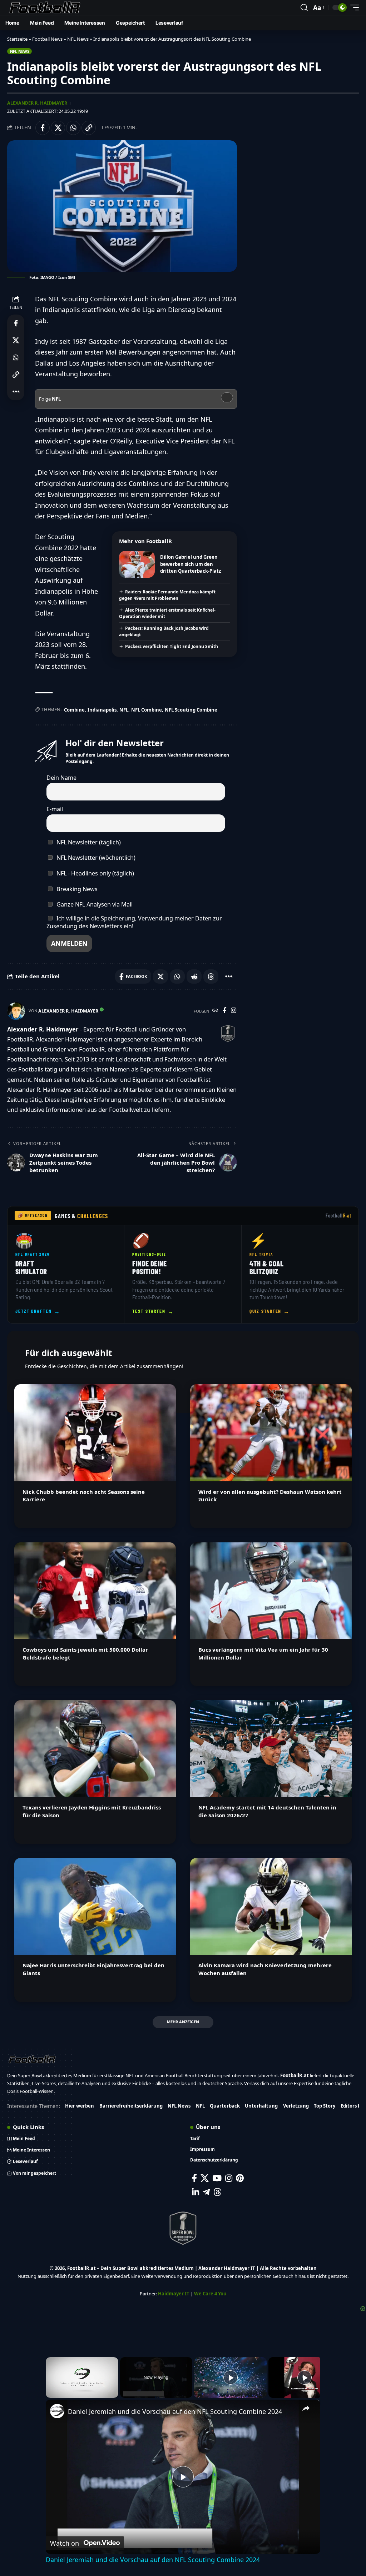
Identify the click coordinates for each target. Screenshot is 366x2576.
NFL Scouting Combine (191, 710)
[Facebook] (225, 1011)
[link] (57, 2411)
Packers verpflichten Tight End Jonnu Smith (172, 646)
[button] (304, 7)
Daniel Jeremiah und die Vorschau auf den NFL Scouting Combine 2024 (175, 2411)
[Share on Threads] (211, 976)
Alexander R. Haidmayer (37, 103)
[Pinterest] (240, 2178)
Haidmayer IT (174, 2294)
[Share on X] (58, 128)
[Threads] (217, 2192)
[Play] (231, 2377)
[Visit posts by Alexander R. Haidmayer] (16, 1011)
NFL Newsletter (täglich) (88, 842)
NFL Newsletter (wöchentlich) (95, 858)
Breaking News (76, 889)
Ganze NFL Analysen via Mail (94, 904)
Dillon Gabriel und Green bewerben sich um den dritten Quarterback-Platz (191, 564)
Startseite (17, 39)
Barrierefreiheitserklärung (131, 2106)
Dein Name (61, 778)
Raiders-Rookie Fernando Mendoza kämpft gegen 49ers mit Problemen (167, 595)
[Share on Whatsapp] (73, 128)
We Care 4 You (210, 2294)
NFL (124, 710)
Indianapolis (102, 710)
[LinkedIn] (196, 2192)
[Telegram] (206, 2192)
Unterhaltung (261, 2106)
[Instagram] (234, 1011)
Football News (47, 39)
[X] (205, 2178)
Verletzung (296, 2106)
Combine (74, 710)
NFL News (78, 39)
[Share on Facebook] (43, 128)
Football (339, 1216)
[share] (306, 2408)
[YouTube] (217, 2178)
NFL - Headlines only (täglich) (95, 873)
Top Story (325, 2106)
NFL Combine (147, 710)
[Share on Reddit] (194, 976)
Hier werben (80, 2106)
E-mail (55, 809)
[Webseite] (215, 1011)
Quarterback (225, 2106)
